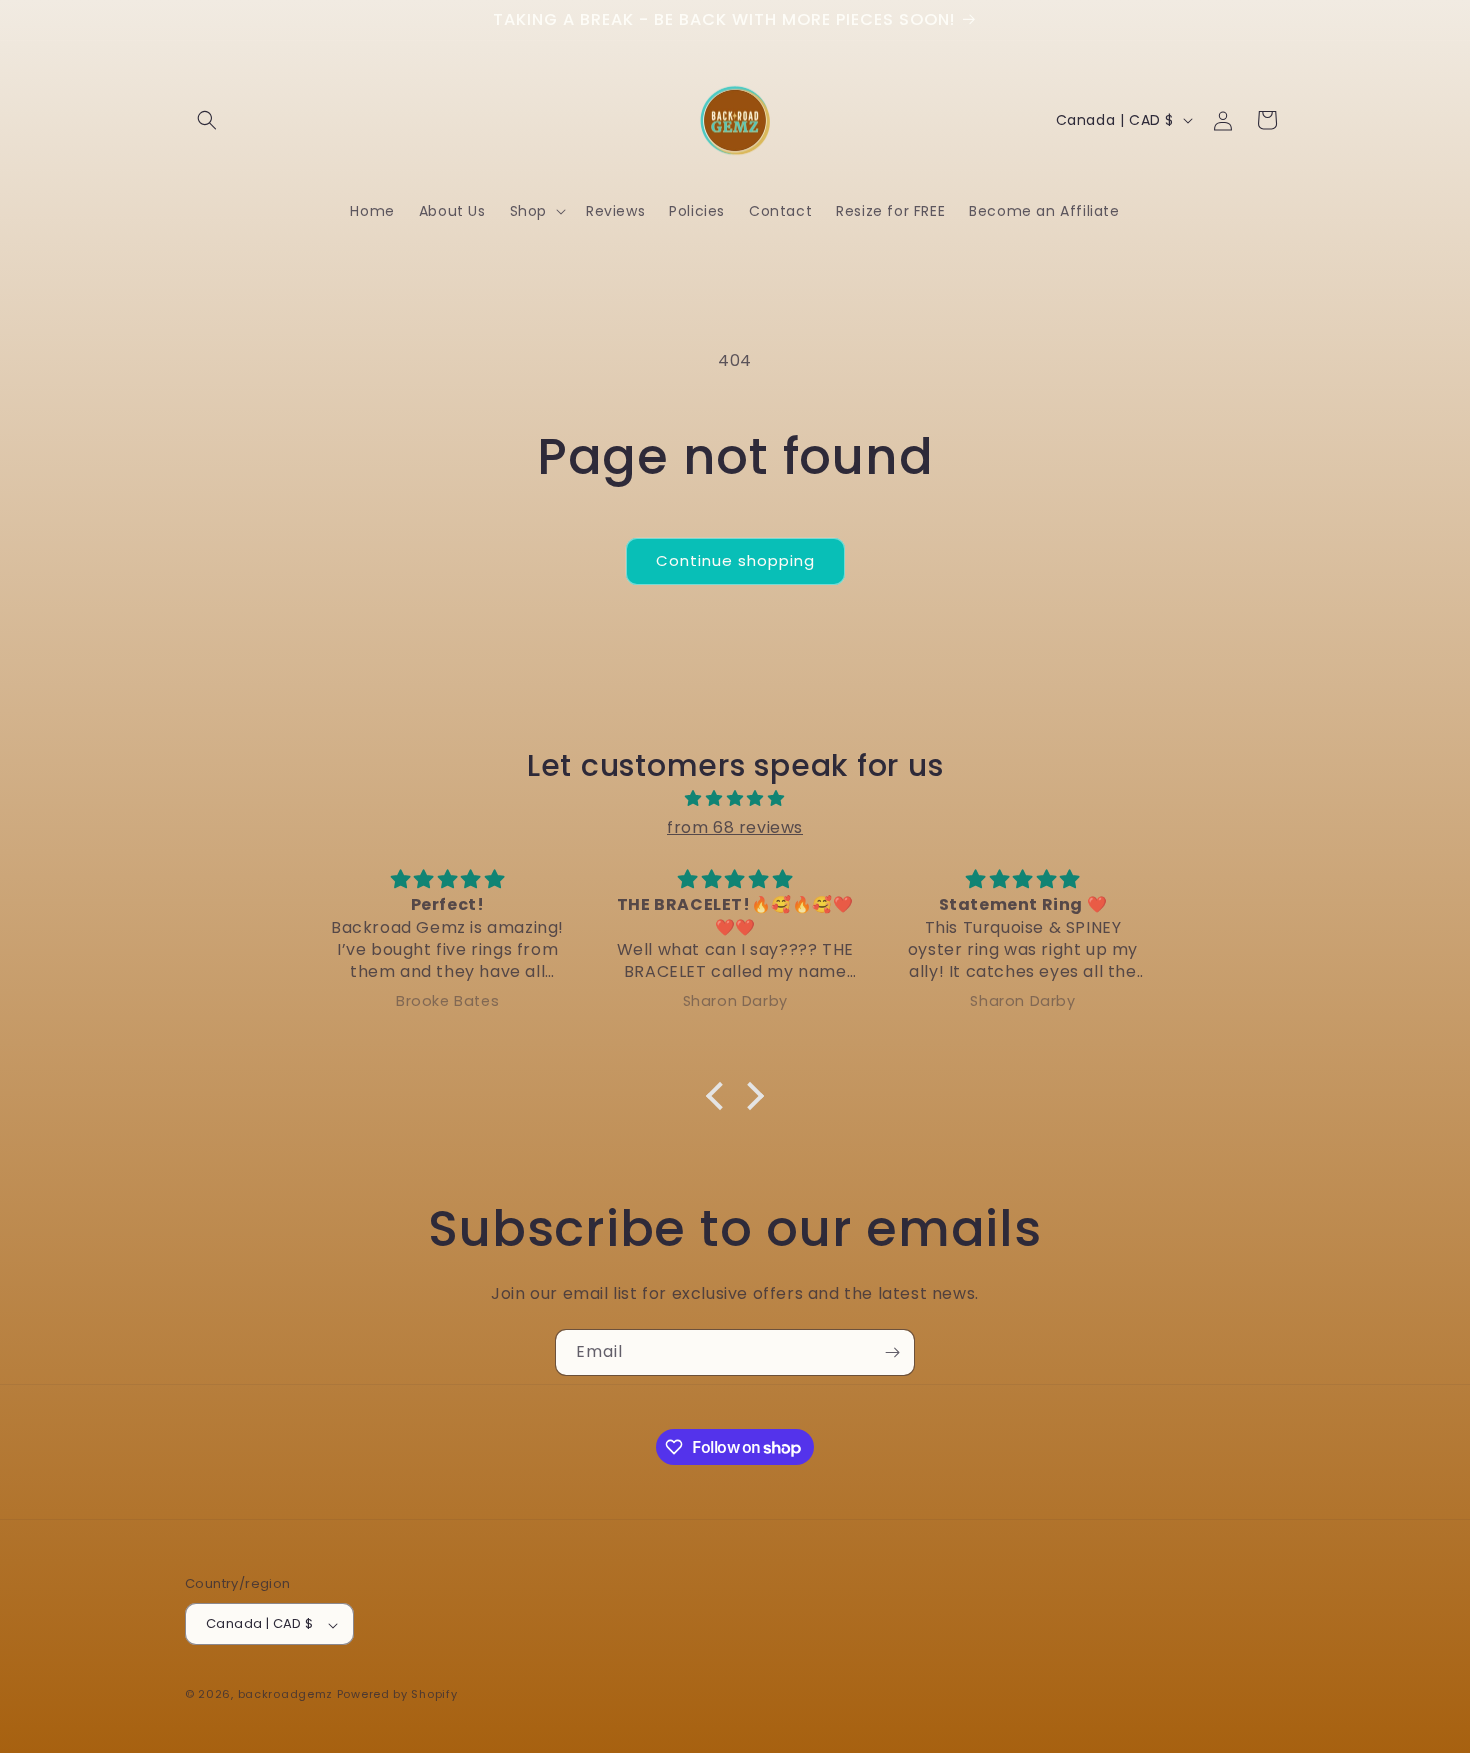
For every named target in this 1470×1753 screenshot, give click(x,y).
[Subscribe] (892, 1352)
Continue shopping (735, 560)
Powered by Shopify (397, 1695)
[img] (735, 799)
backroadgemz (285, 1695)
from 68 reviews (735, 827)
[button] (207, 120)
